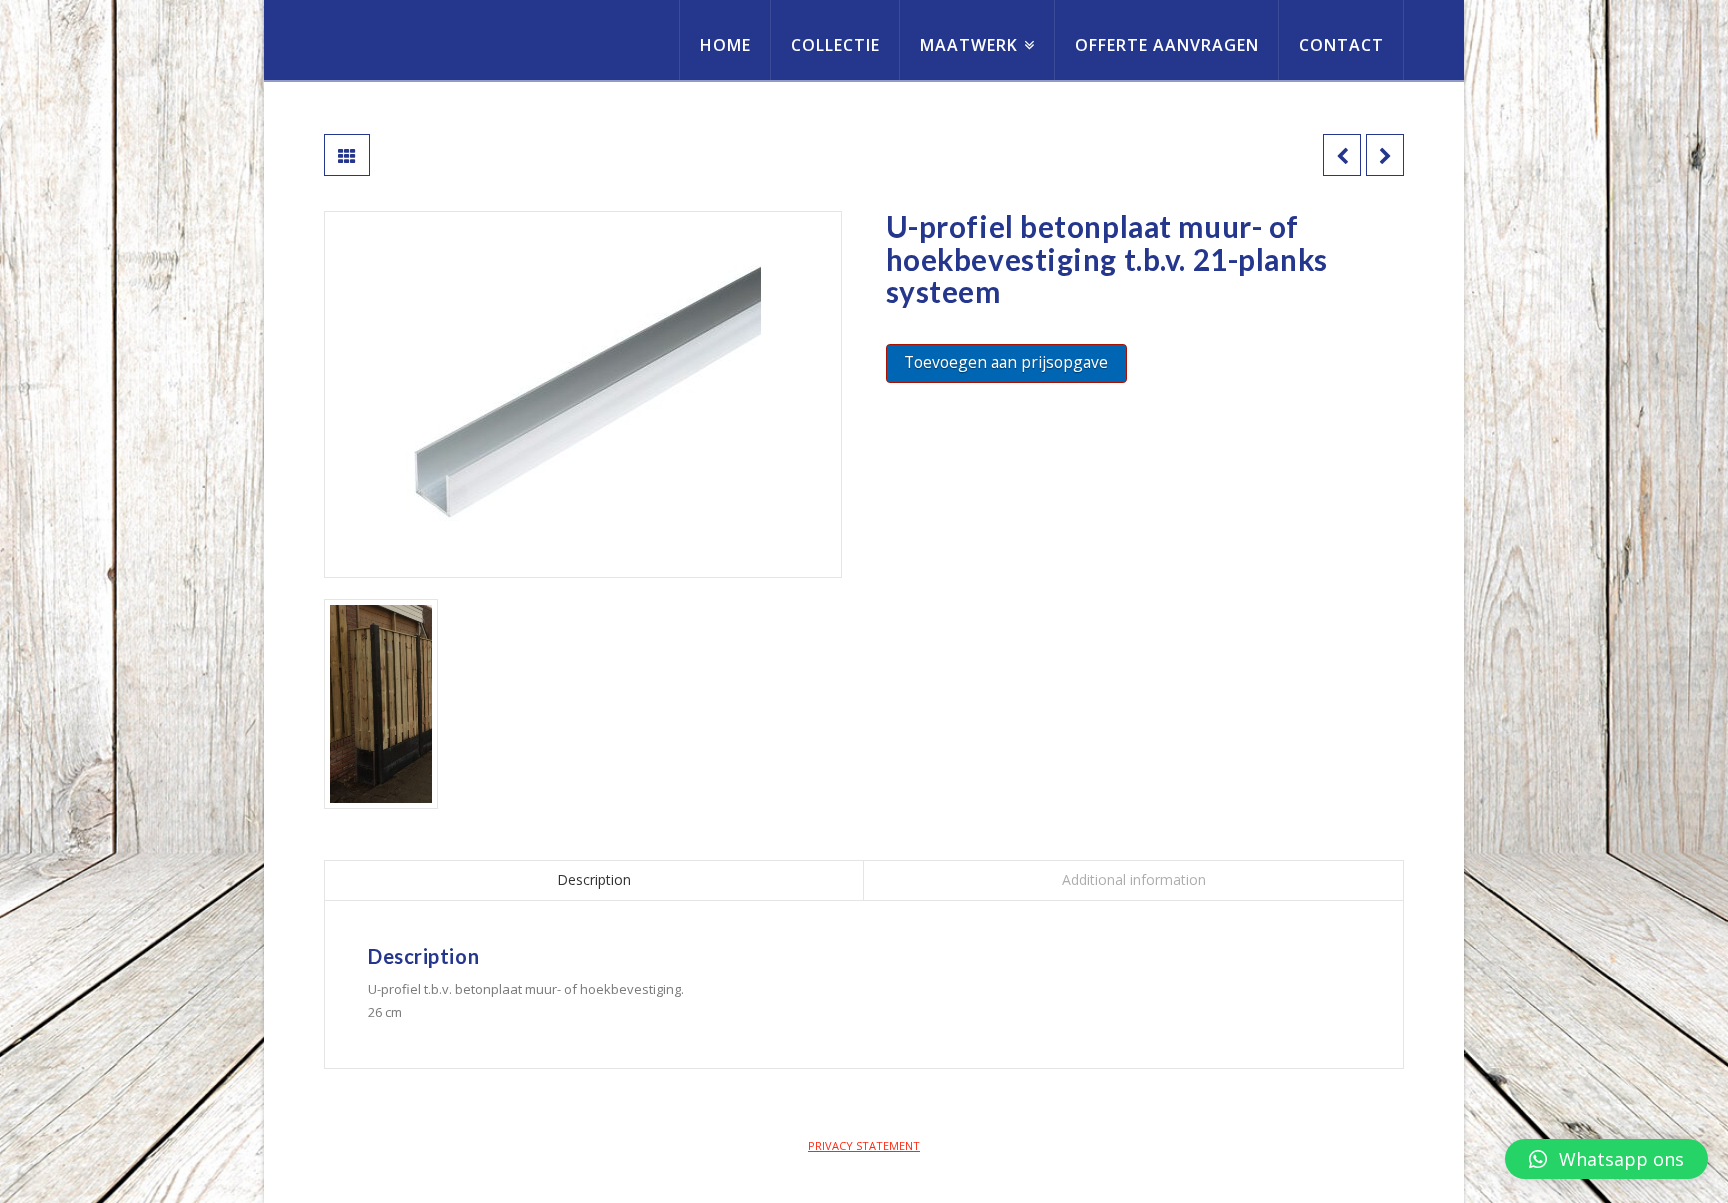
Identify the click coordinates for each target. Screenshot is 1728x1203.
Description (594, 879)
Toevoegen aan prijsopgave (1006, 362)
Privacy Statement (864, 1145)
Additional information (1134, 879)
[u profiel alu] (583, 394)
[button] (1606, 1159)
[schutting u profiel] (381, 704)
